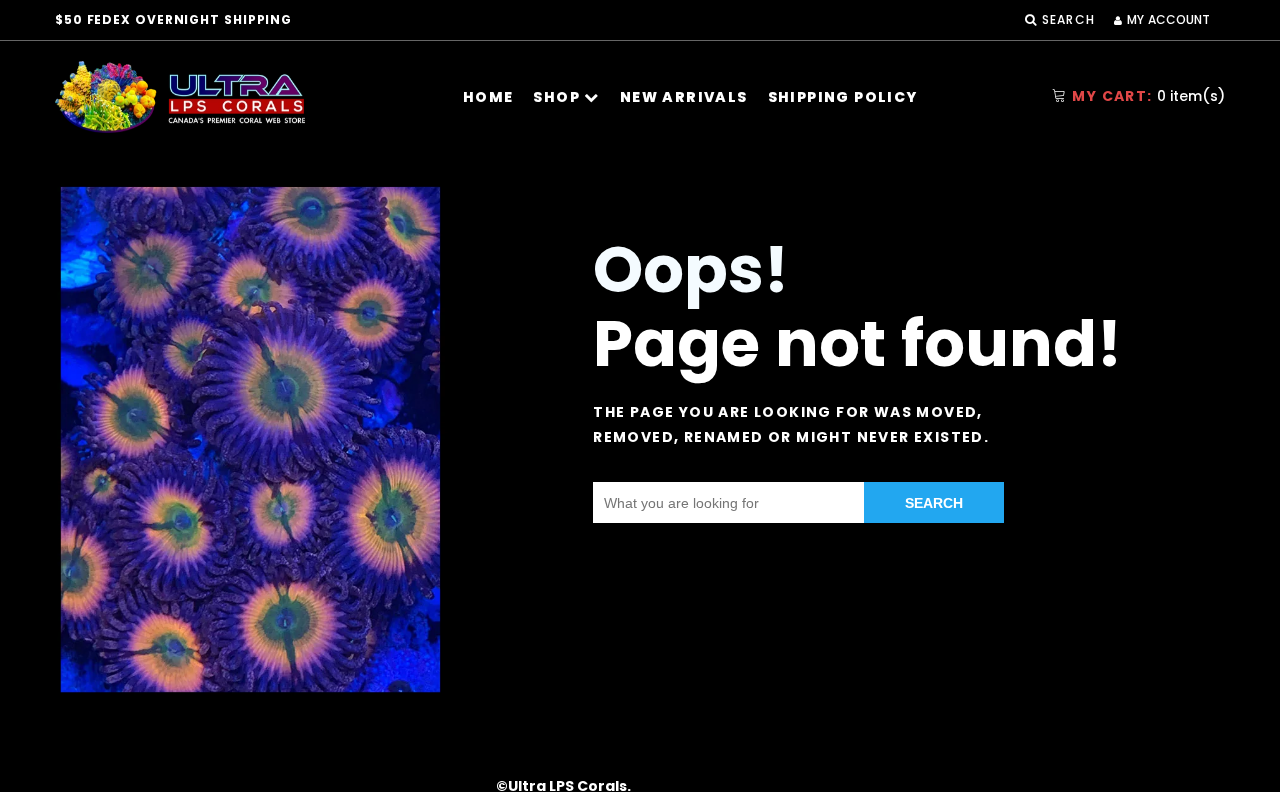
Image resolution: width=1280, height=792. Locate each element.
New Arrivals (684, 97)
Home (488, 97)
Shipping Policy (843, 97)
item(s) (1148, 96)
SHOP (558, 97)
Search (934, 503)
